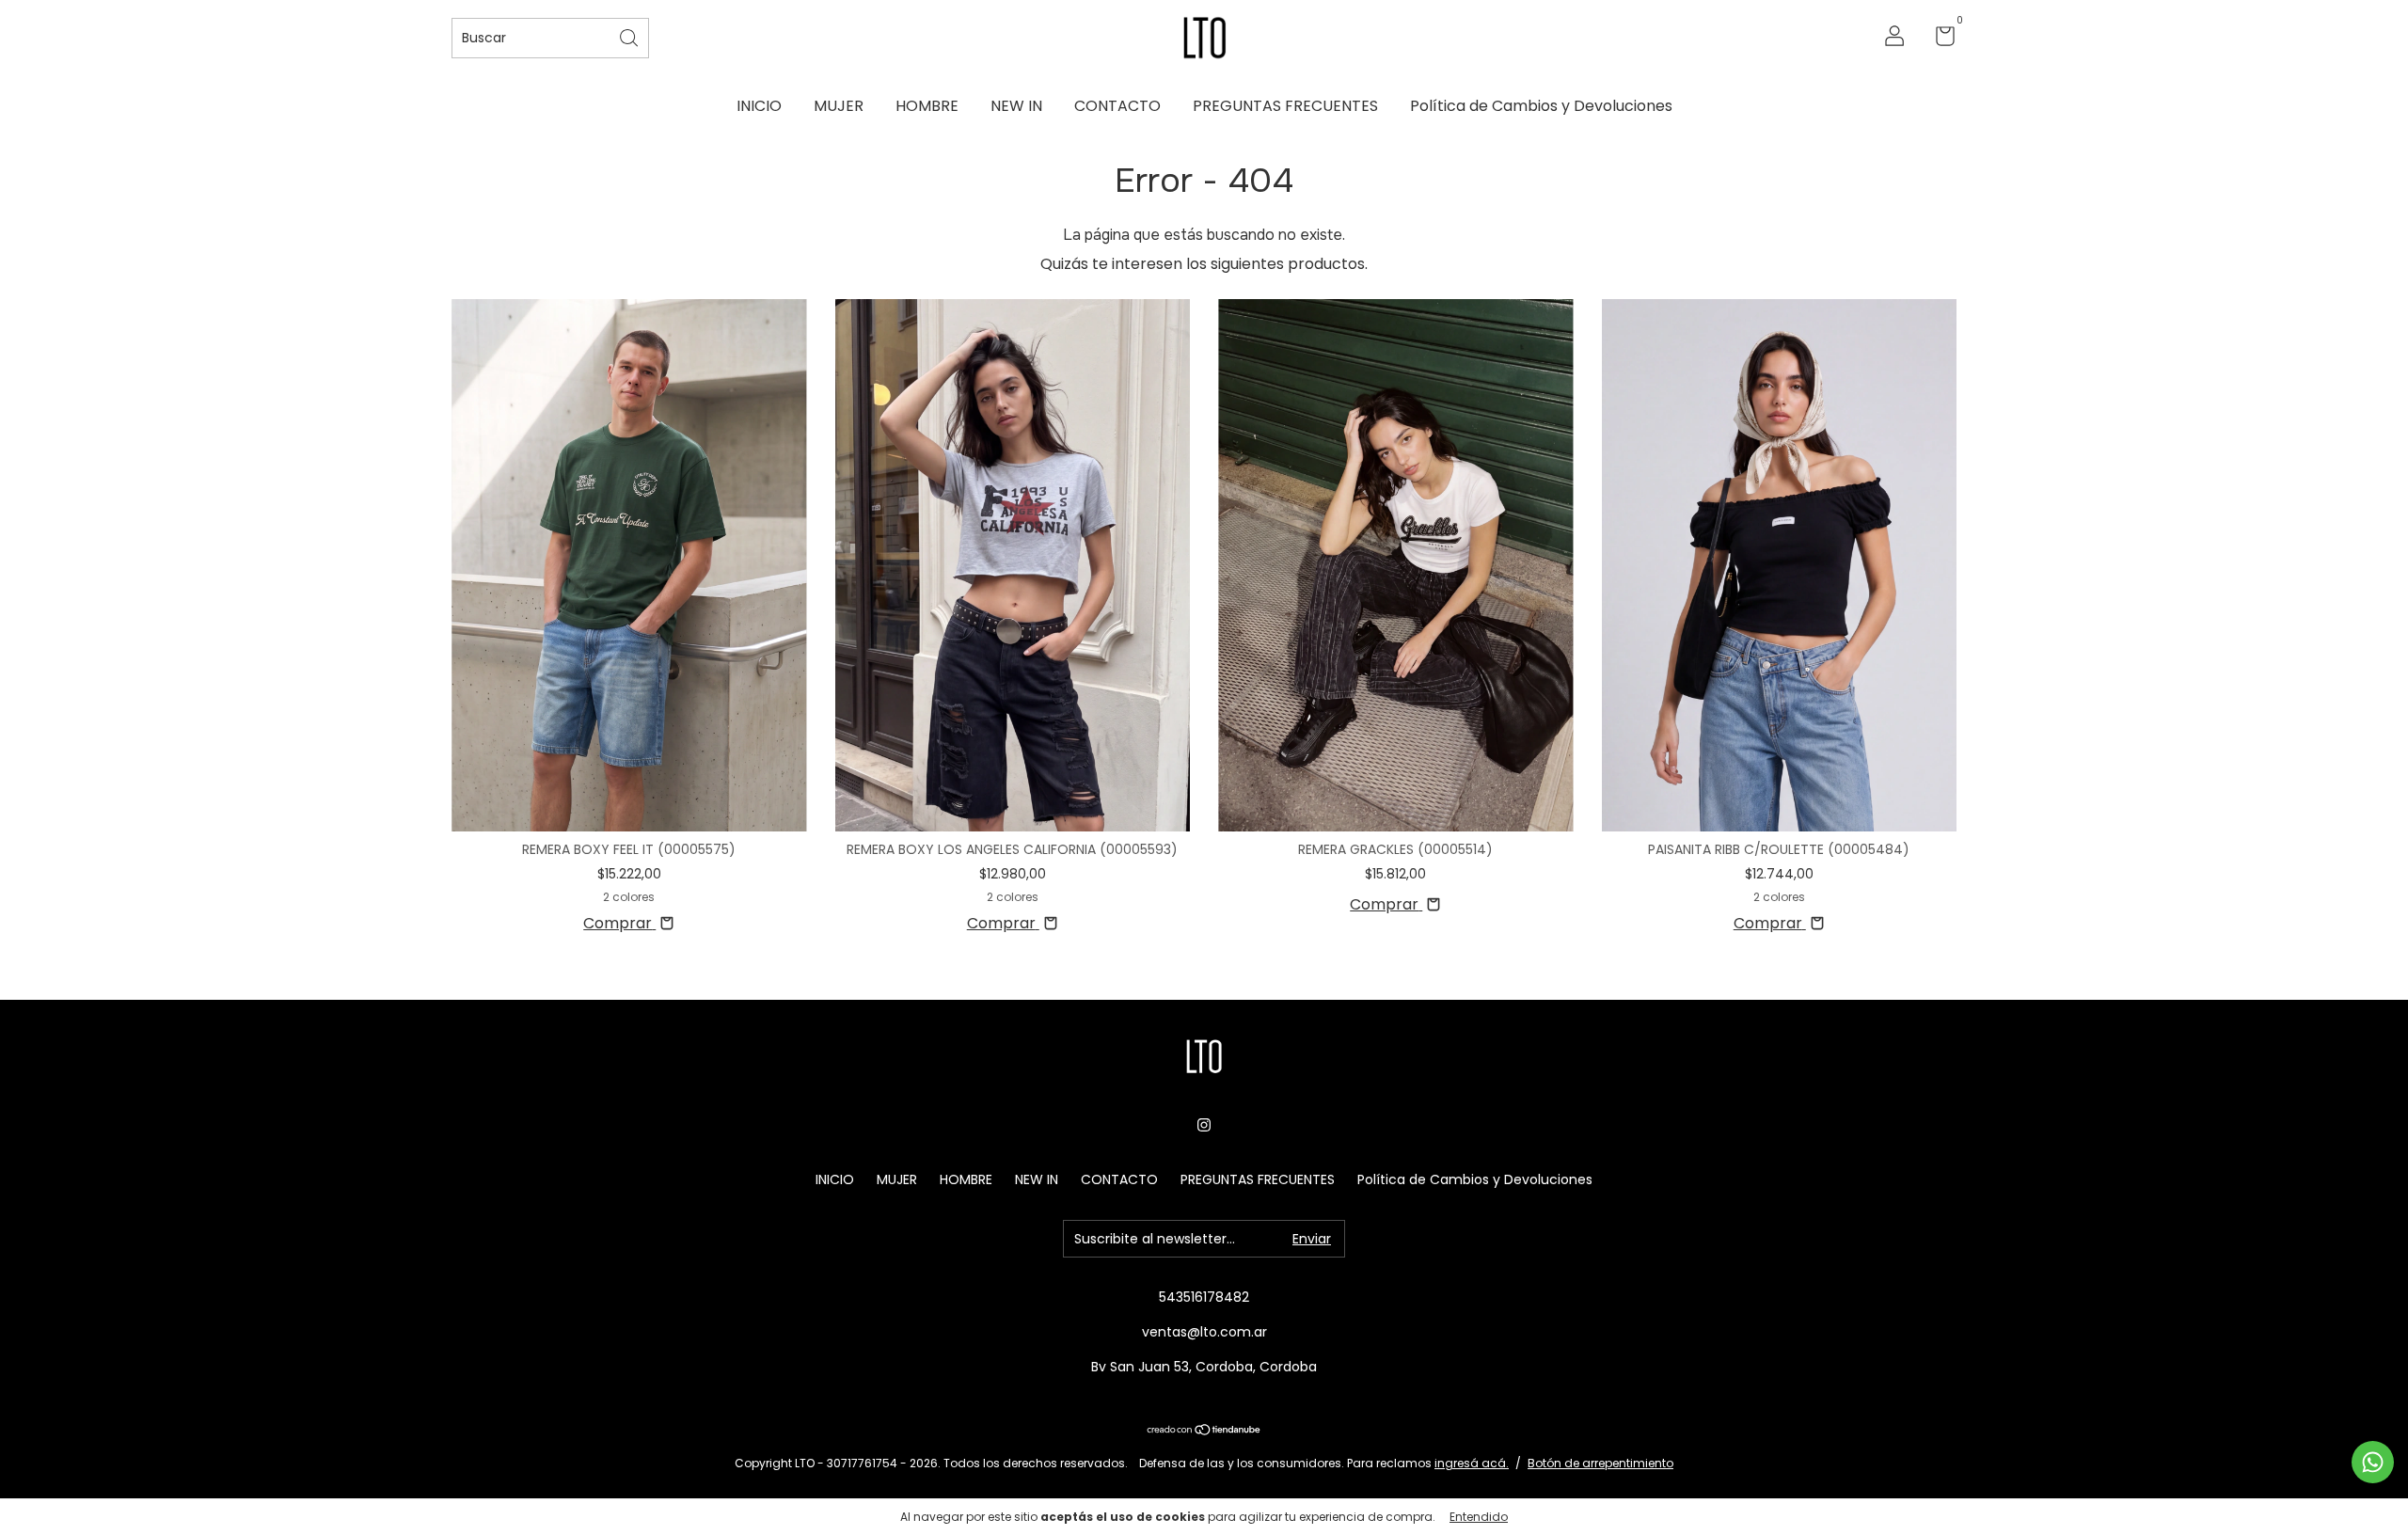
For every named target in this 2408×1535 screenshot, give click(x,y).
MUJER (839, 106)
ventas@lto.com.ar (1204, 1332)
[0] (1938, 40)
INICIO (759, 106)
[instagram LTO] (1204, 1125)
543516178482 (1204, 1297)
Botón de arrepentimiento (1600, 1463)
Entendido (1479, 1517)
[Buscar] (630, 36)
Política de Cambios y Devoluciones (1541, 106)
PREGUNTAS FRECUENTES (1285, 106)
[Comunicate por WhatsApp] (2373, 1462)
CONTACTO (1117, 106)
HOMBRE (927, 106)
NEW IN (1016, 106)
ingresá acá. (1472, 1463)
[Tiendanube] (1204, 1431)
